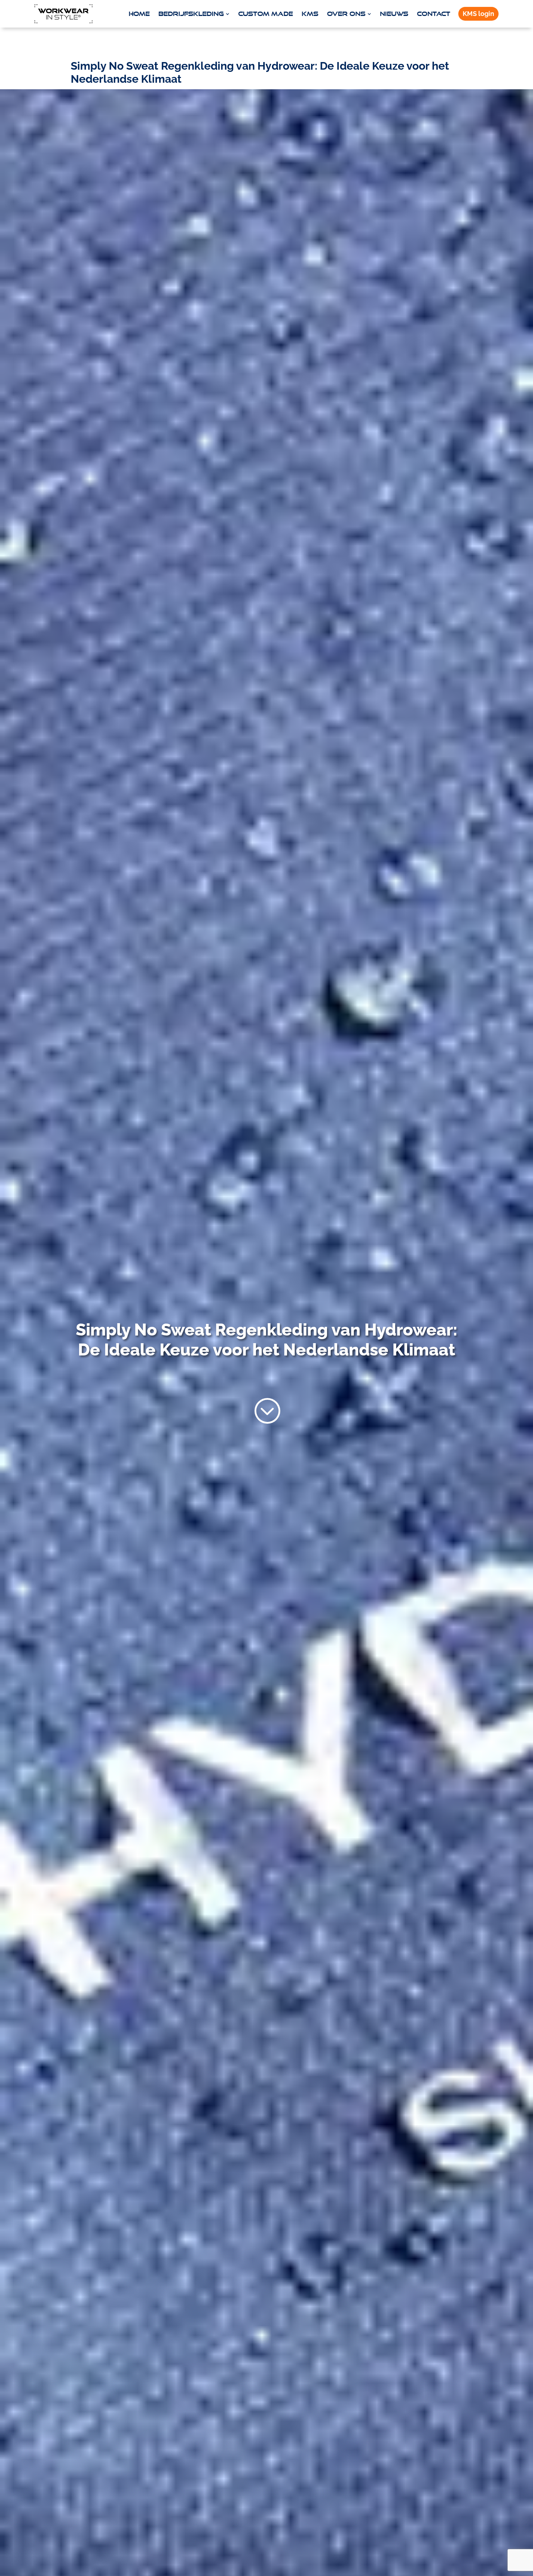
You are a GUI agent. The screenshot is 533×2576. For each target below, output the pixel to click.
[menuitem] (139, 14)
